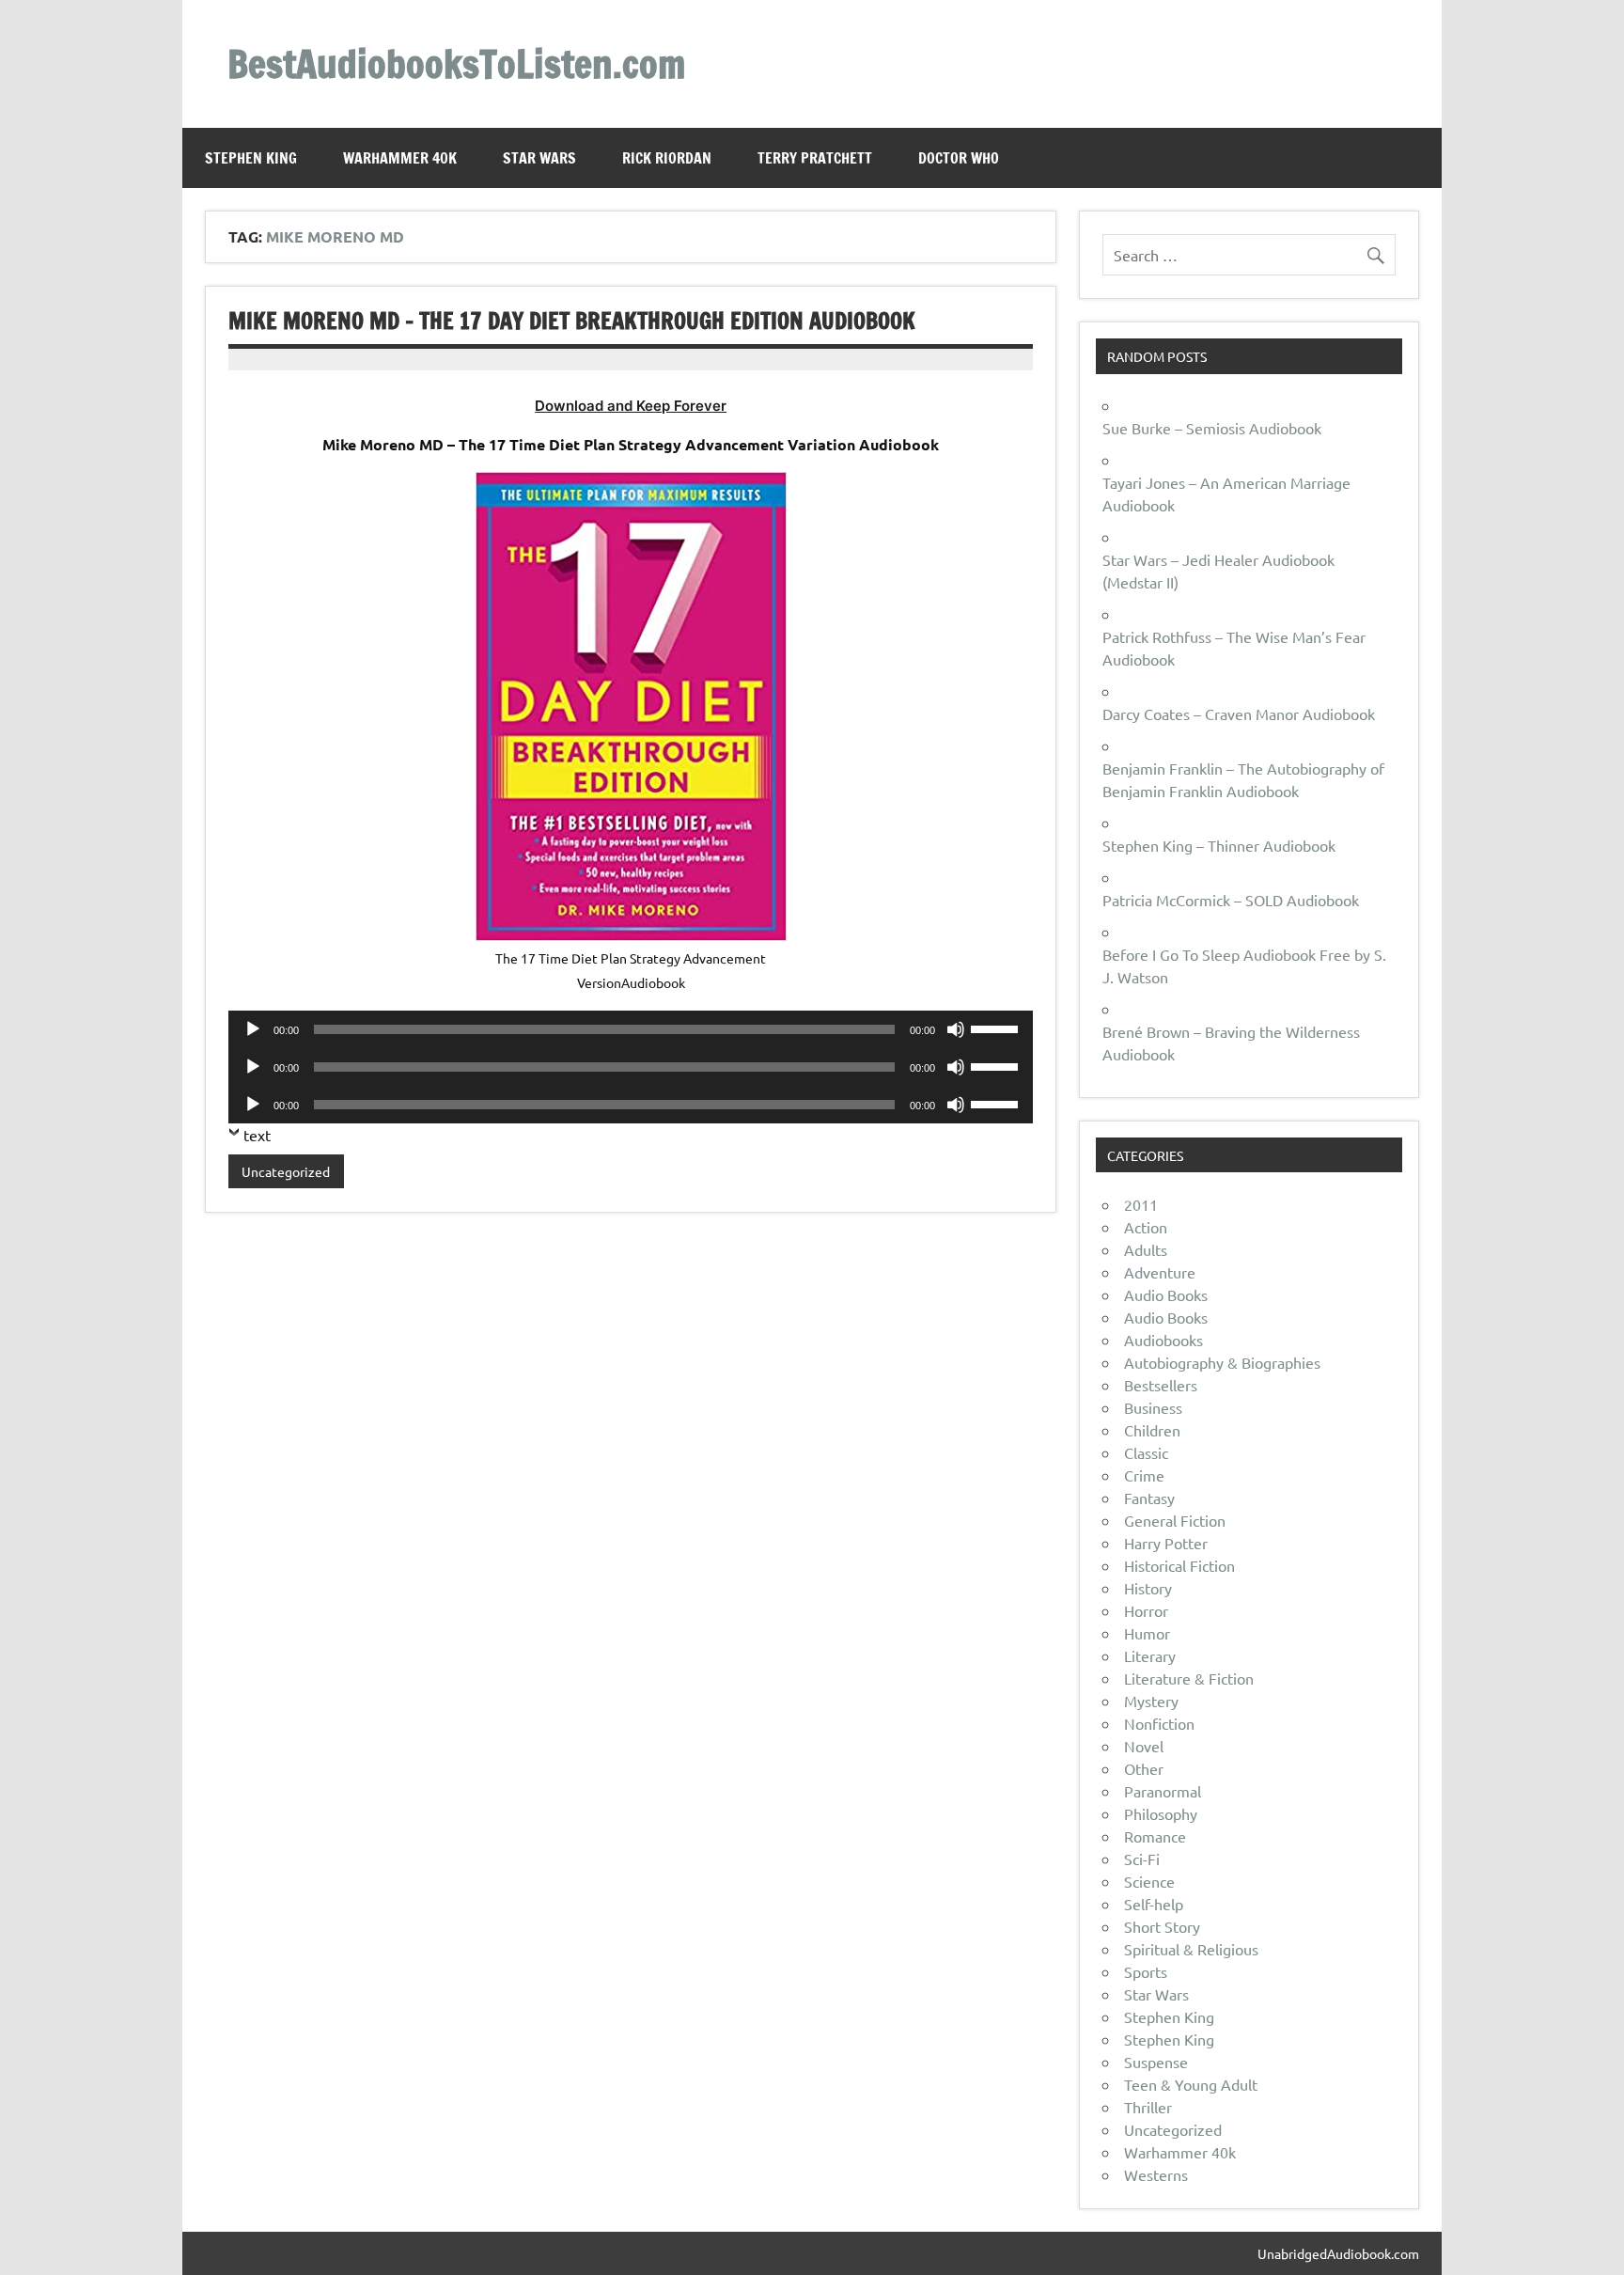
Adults (1146, 1249)
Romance (1155, 1836)
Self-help (1154, 1904)
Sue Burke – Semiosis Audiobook (1212, 428)
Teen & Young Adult (1191, 2084)
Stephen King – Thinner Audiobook (1219, 845)
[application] (631, 1029)
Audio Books (1166, 1294)
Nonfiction (1159, 1723)
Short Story (1162, 1926)
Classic (1146, 1452)
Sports (1146, 1971)
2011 (1141, 1204)
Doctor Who (959, 158)
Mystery (1151, 1701)
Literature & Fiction (1189, 1678)
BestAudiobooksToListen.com (456, 63)
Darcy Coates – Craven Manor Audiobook (1239, 714)
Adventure (1160, 1272)
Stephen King (251, 158)
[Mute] (956, 1029)
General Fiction (1175, 1520)
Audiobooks (1163, 1340)
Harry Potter (1166, 1543)
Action (1146, 1227)
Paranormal (1163, 1791)
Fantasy (1149, 1498)
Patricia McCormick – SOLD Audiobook (1231, 900)
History (1148, 1588)
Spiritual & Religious (1191, 1949)
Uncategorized (286, 1171)
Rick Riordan (667, 158)
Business (1153, 1407)
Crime (1144, 1475)
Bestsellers (1161, 1385)
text (257, 1135)
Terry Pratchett (815, 158)
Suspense (1156, 2062)
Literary (1150, 1655)
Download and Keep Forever (631, 406)
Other (1144, 1768)
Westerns (1156, 2174)
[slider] (997, 1028)
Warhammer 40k (400, 158)
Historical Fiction (1179, 1565)
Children (1152, 1430)
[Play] (253, 1029)
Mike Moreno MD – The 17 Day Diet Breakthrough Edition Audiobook (572, 321)
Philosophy (1161, 1813)
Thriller (1148, 2107)
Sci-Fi (1142, 1859)
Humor (1147, 1633)
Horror (1146, 1610)
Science (1149, 1881)
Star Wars (539, 158)
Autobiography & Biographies (1222, 1362)
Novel (1144, 1746)
